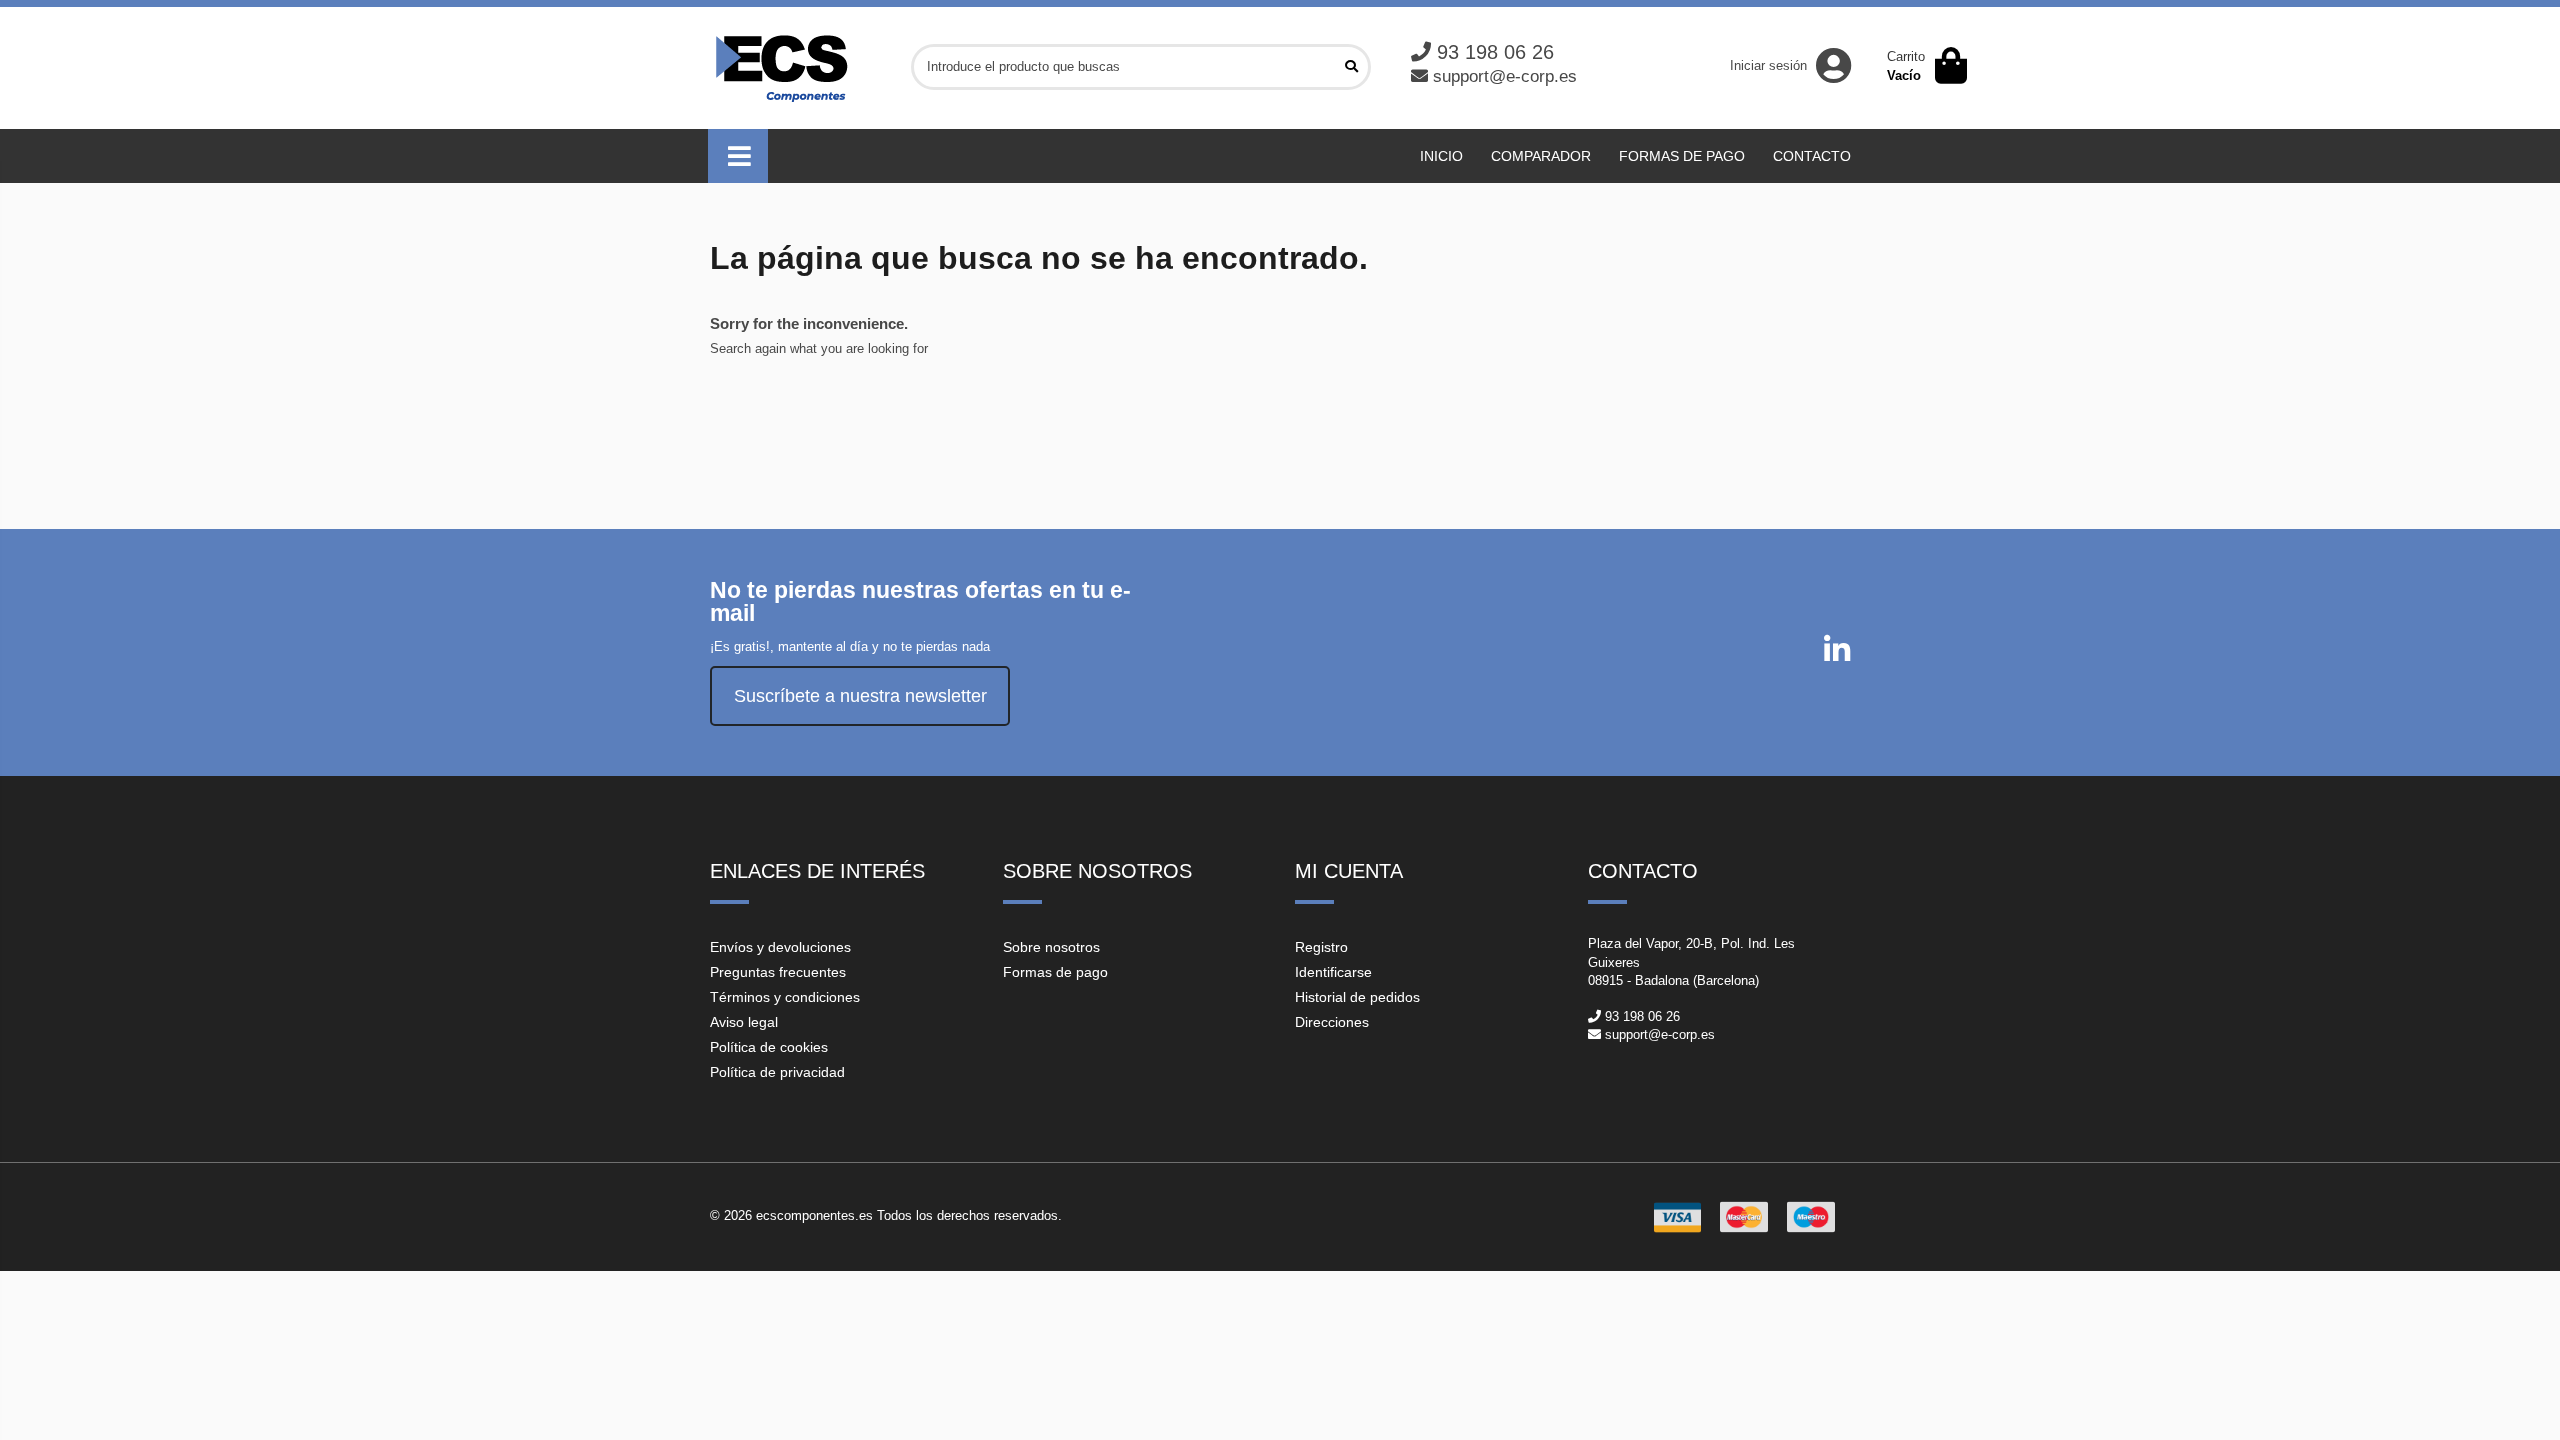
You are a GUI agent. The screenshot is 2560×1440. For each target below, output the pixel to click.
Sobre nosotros (1051, 947)
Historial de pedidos (1357, 997)
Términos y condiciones (785, 997)
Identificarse (1333, 972)
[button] (738, 156)
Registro (1321, 947)
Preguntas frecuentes (778, 972)
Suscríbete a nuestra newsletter (860, 696)
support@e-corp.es (1505, 76)
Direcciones (1332, 1022)
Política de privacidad (777, 1072)
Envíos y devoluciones (780, 947)
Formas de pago (1055, 972)
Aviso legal (744, 1022)
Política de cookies (769, 1047)
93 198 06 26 (1495, 52)
